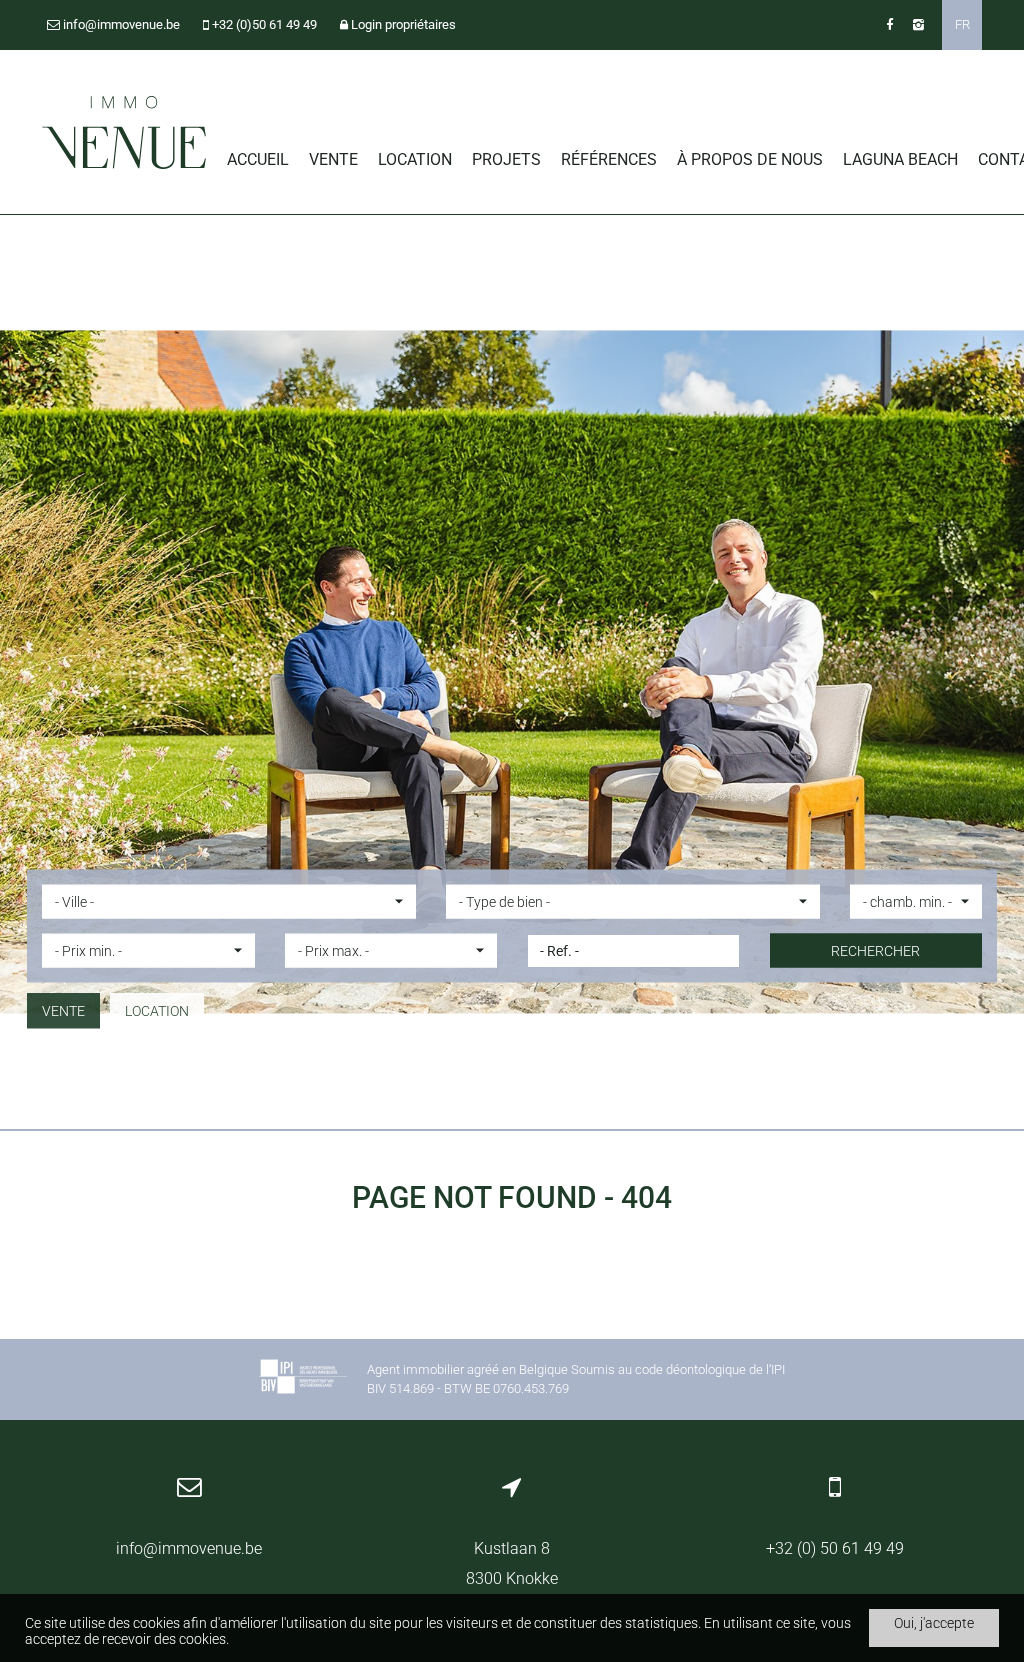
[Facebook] (889, 24)
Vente (333, 159)
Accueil (258, 159)
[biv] (303, 1379)
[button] (229, 902)
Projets (506, 159)
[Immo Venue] (124, 133)
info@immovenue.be (189, 1548)
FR (962, 24)
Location (415, 159)
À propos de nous (750, 159)
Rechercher (875, 951)
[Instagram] (918, 24)
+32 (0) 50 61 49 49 (835, 1548)
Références (609, 159)
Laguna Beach (900, 159)
